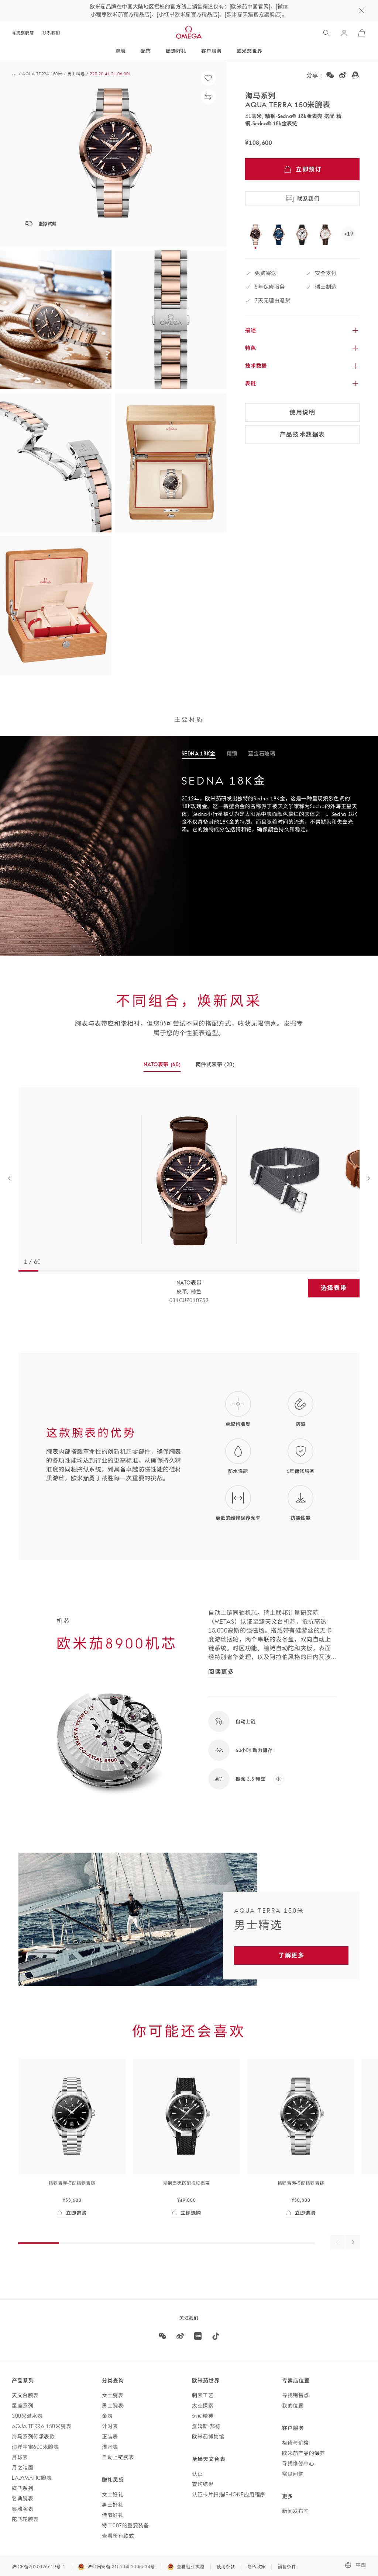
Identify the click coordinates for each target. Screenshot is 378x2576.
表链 (250, 383)
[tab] (199, 754)
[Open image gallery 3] (171, 320)
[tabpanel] (280, 809)
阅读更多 (221, 1672)
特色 (250, 348)
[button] (113, 153)
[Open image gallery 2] (56, 320)
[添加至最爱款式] (208, 78)
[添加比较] (208, 97)
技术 (256, 366)
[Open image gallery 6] (56, 606)
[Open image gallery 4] (56, 463)
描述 (250, 330)
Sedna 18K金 (269, 799)
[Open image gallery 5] (171, 463)
